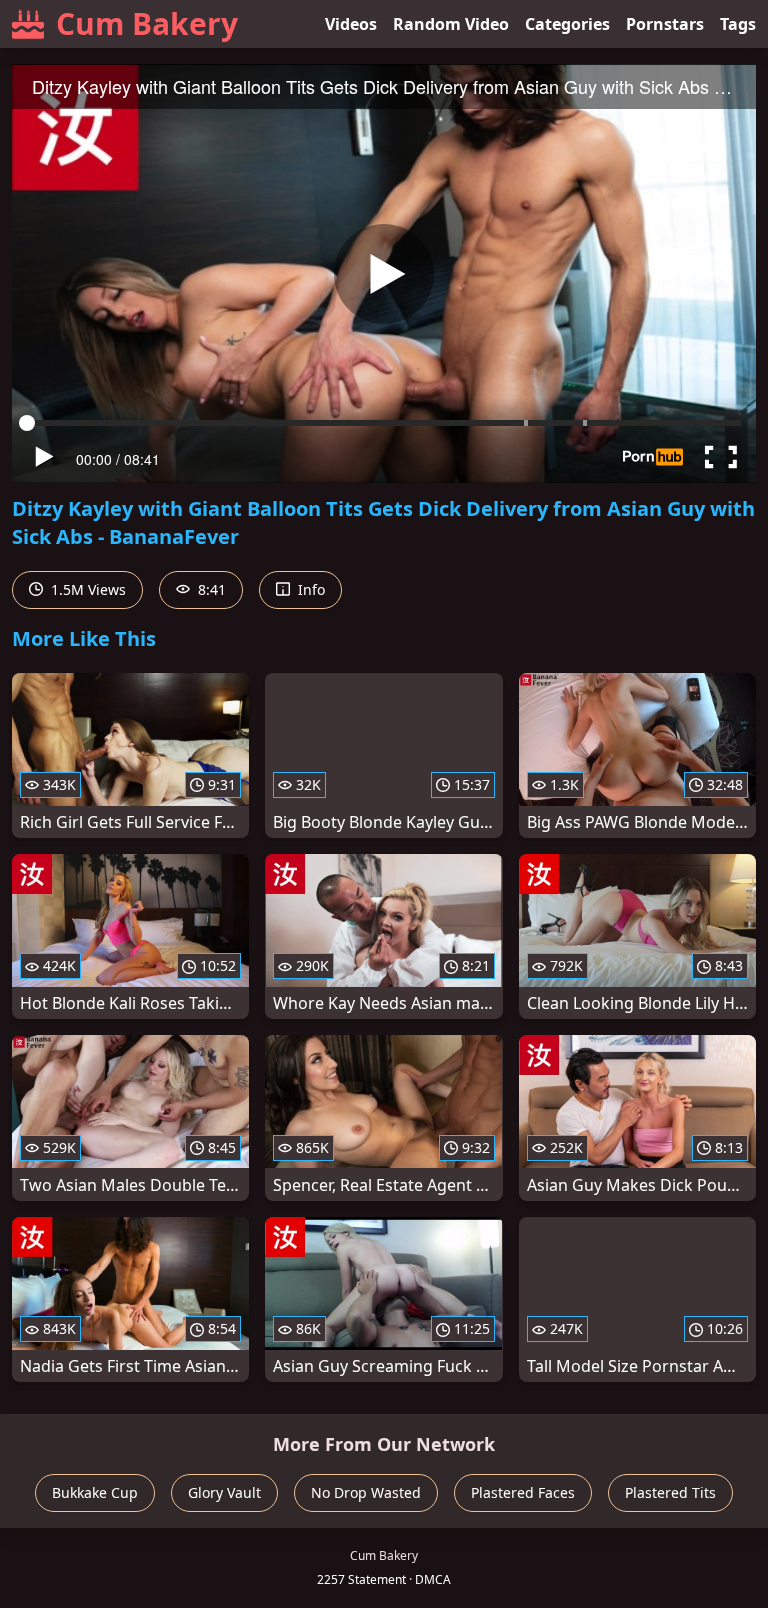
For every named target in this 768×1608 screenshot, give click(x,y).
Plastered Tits (670, 1492)
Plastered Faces (523, 1492)
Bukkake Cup (95, 1492)
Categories (567, 24)
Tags (738, 24)
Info (309, 589)
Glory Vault (224, 1492)
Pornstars (665, 24)
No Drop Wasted (366, 1492)
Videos (351, 24)
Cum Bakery (147, 23)
